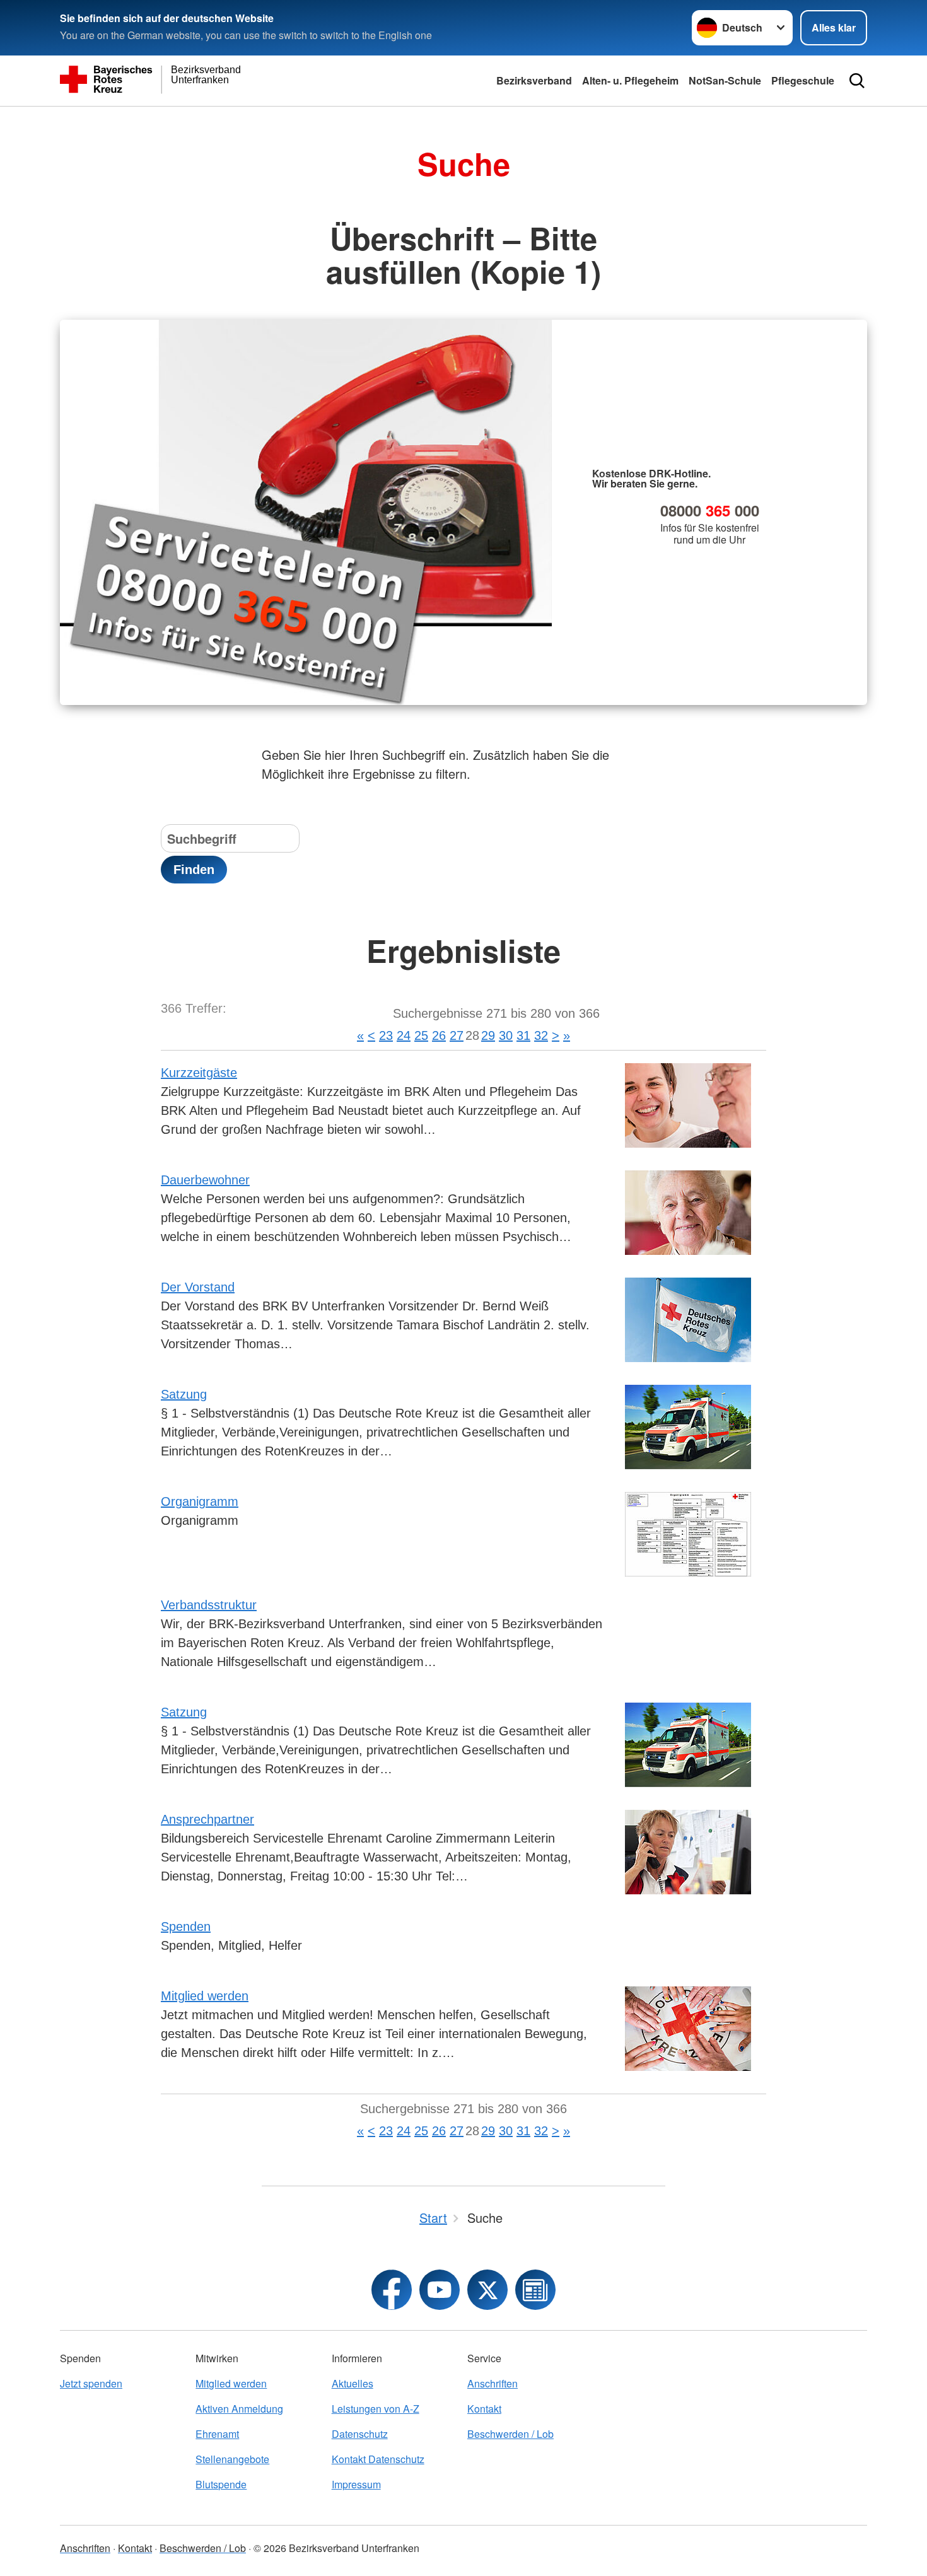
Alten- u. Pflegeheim (630, 80)
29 (488, 1035)
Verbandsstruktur (209, 1605)
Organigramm (200, 1501)
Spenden (186, 1926)
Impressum (356, 2484)
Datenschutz (360, 2434)
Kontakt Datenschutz (378, 2459)
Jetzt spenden (91, 2383)
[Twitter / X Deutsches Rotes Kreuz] (487, 2290)
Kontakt (484, 2409)
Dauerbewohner (205, 1180)
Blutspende (221, 2484)
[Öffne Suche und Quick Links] (857, 81)
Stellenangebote (232, 2459)
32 (541, 1035)
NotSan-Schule (725, 80)
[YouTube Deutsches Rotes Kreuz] (440, 2290)
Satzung (184, 1394)
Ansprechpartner (207, 1819)
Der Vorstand (198, 1287)
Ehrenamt (217, 2434)
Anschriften (493, 2383)
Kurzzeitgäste (199, 1073)
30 (506, 1035)
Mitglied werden (205, 1996)
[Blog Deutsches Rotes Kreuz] (535, 2290)
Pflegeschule (803, 80)
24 (404, 1035)
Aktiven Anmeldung (239, 2409)
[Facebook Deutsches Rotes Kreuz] (392, 2290)
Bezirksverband (534, 80)
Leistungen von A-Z (376, 2409)
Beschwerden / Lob (510, 2434)
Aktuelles (353, 2383)
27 (457, 1035)
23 (386, 1035)
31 (523, 1035)
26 (439, 1035)
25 (421, 1035)
